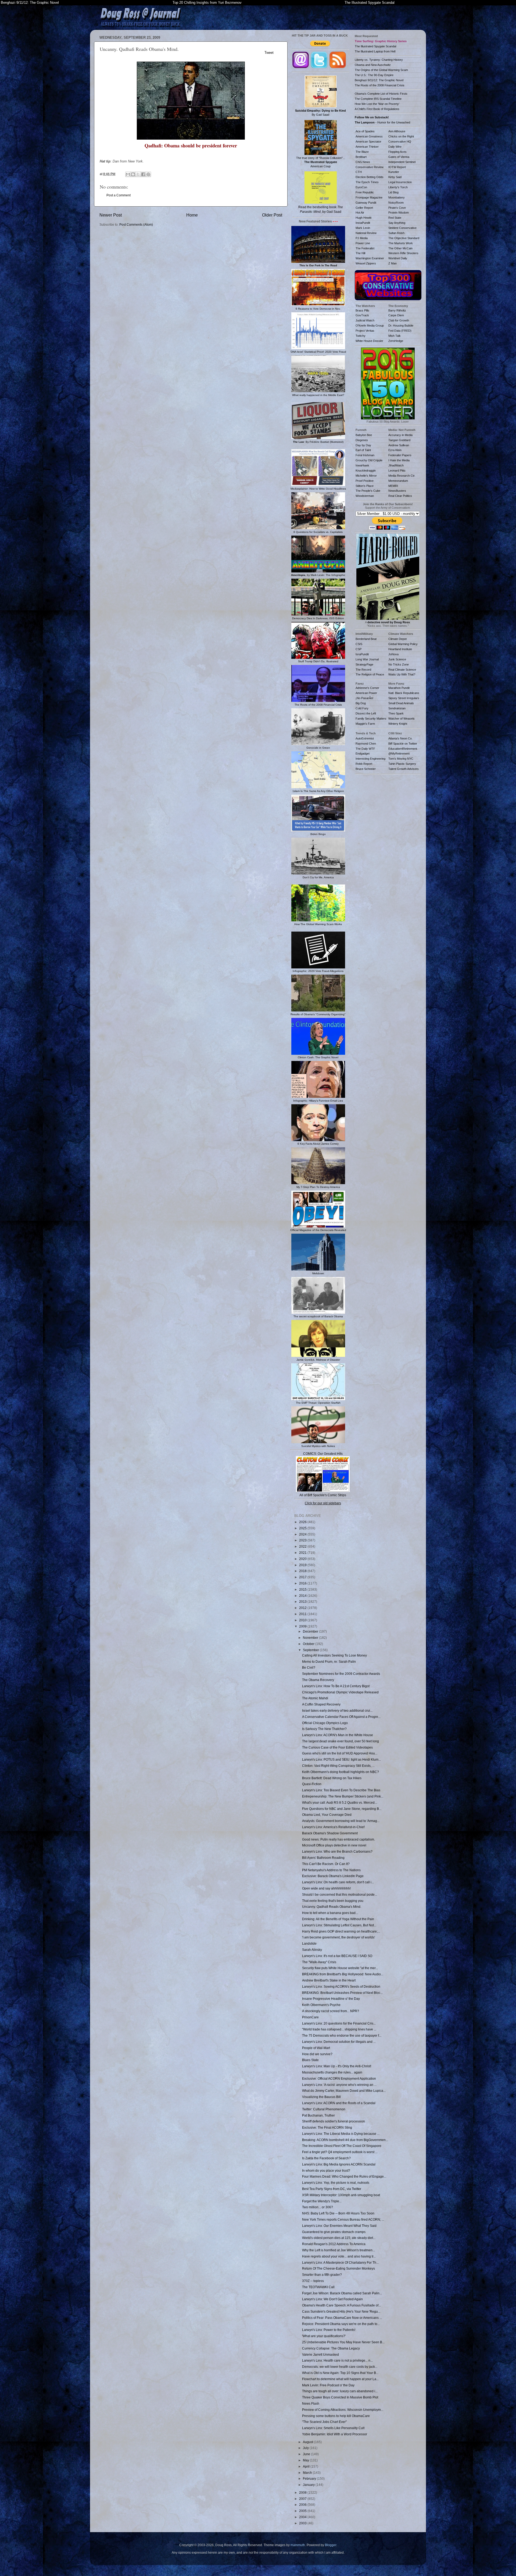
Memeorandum (398, 481)
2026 (303, 1522)
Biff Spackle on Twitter (403, 744)
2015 (303, 1589)
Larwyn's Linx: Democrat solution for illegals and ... (339, 2042)
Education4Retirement (403, 749)
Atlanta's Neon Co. (400, 738)
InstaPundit (363, 223)
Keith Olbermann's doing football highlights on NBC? (341, 1772)
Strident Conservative (402, 228)
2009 (303, 1626)
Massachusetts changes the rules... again (332, 2072)
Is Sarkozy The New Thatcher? (324, 1729)
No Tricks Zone (399, 664)
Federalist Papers (400, 455)
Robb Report (364, 764)
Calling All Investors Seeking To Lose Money (334, 1655)
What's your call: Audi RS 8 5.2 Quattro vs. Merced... (340, 1802)
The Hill (360, 253)
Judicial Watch (365, 320)
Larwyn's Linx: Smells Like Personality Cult (333, 2428)
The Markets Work (401, 243)
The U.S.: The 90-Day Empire (374, 75)
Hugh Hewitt (363, 218)
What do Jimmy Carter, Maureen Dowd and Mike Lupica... (344, 2091)
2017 (303, 1577)
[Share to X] (138, 174)
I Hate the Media (399, 460)
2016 (303, 1583)
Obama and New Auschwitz (373, 65)
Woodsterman (365, 496)
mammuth (298, 2545)
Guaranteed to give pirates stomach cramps (334, 2232)
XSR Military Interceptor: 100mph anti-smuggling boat (341, 2195)
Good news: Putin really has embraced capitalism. (338, 1839)
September (311, 1650)
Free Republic (365, 192)
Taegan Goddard (399, 440)
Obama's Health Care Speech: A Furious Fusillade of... (341, 2305)
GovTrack (362, 315)
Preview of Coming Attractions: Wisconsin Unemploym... (343, 2410)
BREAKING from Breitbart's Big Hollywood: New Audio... (343, 1974)
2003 (303, 2523)
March (308, 2473)
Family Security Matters (371, 719)
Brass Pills (362, 310)
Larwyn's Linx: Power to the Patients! (329, 2330)
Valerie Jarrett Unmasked (320, 2354)
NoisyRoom (396, 203)
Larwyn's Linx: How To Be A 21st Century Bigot (336, 1686)
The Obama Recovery (318, 1680)
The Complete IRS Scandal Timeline (378, 99)
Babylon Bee (364, 435)
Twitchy (361, 336)
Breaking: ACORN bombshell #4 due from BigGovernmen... (345, 2140)
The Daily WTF (365, 749)
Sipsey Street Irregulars (404, 698)
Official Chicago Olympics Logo (325, 1723)
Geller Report (364, 208)
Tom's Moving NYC (401, 759)
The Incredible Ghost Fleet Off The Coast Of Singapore (342, 2146)
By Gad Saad (320, 113)
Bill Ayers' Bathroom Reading (323, 1858)
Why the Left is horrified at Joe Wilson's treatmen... (338, 2250)
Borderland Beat (366, 639)
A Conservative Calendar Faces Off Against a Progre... (341, 1717)
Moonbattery (397, 197)
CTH (359, 172)
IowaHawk (362, 465)
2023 (303, 1540)
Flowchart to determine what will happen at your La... (340, 2379)
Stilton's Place (365, 486)
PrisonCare (310, 2017)
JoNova (393, 654)
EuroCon (361, 187)
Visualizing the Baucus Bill (321, 2097)
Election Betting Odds (370, 177)
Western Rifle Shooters (403, 253)
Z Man (393, 263)
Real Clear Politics (400, 496)
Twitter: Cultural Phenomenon (324, 2109)
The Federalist (365, 248)
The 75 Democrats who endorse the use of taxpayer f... (342, 2035)
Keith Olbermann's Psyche (321, 2005)
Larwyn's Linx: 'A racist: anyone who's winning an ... (339, 2085)
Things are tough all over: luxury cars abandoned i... (340, 2391)
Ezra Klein (395, 450)
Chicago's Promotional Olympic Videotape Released (340, 1692)
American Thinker (367, 147)
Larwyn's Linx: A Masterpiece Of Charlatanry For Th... (340, 2262)
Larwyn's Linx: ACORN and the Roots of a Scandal (339, 2103)
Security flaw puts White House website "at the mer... (340, 1968)
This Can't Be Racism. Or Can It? (326, 1864)
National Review (366, 233)
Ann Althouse (397, 131)
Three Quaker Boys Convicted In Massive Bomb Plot (340, 2397)
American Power (366, 693)
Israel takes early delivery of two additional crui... (337, 1710)
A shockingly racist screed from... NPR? (331, 2011)
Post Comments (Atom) (136, 224)
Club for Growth (399, 320)
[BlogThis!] (133, 174)
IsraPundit (362, 654)
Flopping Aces (397, 152)
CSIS (359, 644)
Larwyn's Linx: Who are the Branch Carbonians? (337, 1851)
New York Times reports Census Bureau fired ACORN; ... (343, 2219)
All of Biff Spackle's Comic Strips (323, 1495)
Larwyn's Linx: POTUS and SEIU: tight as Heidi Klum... (341, 1759)
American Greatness (369, 136)
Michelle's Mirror (366, 476)
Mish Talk (395, 336)
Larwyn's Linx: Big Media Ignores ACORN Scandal (339, 2164)
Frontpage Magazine (369, 197)
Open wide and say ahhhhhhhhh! (326, 1888)
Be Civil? (309, 1667)
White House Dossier (369, 341)
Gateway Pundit (366, 203)
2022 (303, 1546)
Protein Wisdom (399, 213)
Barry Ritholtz (397, 310)
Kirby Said (395, 177)
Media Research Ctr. (402, 476)
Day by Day (363, 445)
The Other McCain (400, 248)
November (311, 1638)
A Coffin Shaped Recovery (321, 1704)
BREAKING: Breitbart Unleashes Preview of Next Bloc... (342, 1993)
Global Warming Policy (403, 644)
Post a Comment (119, 195)
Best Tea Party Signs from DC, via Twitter (332, 2189)
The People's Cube (368, 491)
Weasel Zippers (366, 263)
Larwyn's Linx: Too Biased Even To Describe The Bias (341, 1790)
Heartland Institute (400, 649)
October (309, 1644)
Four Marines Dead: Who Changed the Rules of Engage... (344, 2176)
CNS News (363, 162)
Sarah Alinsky (312, 1950)
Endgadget (363, 753)
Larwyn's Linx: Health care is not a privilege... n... (337, 2360)
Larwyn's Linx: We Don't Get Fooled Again (332, 2299)
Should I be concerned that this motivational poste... (340, 1894)
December (311, 1631)
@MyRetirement (399, 753)
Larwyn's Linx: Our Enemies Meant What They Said (339, 2226)
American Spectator (368, 141)
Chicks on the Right (401, 136)
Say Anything (397, 223)
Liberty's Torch (398, 187)
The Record (363, 670)
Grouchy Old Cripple (369, 460)
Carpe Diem (396, 315)
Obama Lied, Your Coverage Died (327, 1815)
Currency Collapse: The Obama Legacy (331, 2348)
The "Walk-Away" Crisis (319, 1962)
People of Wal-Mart (316, 2048)
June (307, 2454)
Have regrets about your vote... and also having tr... (339, 2256)
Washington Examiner (370, 258)
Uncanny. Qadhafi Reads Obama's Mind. (332, 1907)
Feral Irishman (365, 455)
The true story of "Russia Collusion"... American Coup (321, 162)
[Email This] (128, 174)
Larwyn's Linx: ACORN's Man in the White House (338, 1735)
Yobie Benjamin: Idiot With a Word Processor (335, 2434)
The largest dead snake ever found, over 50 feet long (341, 1741)
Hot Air (360, 213)
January (309, 2485)
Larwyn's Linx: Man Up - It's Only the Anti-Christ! (337, 2066)
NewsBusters (397, 491)
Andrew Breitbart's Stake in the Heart (329, 1980)
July (306, 2448)
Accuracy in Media (400, 435)
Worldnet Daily (398, 258)
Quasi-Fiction (312, 1784)
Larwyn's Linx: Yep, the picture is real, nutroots (336, 2183)
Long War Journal (367, 659)
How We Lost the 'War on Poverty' (377, 104)
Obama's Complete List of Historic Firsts (381, 94)
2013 (303, 1602)
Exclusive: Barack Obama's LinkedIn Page (333, 1876)
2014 (303, 1596)
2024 (303, 1534)
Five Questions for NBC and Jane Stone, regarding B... (342, 1809)
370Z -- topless (313, 2281)
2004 (303, 2517)
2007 (303, 2499)
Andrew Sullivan (399, 445)
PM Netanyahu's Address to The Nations (331, 1870)
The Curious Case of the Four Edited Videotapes (337, 1747)
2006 (303, 2505)
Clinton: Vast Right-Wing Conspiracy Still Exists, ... (338, 1766)
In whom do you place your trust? (326, 2170)
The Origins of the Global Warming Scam (381, 70)
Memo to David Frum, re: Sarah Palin (329, 1662)
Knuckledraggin (366, 470)
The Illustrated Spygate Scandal (370, 3)
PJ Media (362, 238)
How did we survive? (317, 2054)
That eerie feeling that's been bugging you (333, 1901)
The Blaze (362, 152)
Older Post (272, 215)
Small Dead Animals (401, 703)
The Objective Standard (404, 238)
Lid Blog (393, 192)
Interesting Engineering (370, 759)
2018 (303, 1571)
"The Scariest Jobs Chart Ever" (324, 2422)
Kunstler (394, 172)
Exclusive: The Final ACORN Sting (327, 2127)
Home (192, 215)
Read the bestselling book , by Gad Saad (321, 209)
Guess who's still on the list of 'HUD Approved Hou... (340, 1753)
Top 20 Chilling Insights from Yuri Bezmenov (207, 3)
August (308, 2442)
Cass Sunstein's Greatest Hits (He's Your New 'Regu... (341, 2311)
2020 (303, 1559)
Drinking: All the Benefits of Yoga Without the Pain (338, 1919)
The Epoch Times (367, 182)
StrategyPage (364, 664)
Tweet (269, 53)
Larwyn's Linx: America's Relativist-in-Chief (333, 1827)
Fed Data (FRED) (400, 331)
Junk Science (397, 659)
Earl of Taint (363, 450)
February (310, 2478)
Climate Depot (397, 639)
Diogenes (362, 440)
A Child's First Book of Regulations (377, 109)
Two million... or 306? (318, 2207)
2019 (303, 1565)
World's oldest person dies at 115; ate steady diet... (339, 2238)
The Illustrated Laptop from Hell (375, 51)
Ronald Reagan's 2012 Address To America (334, 2244)
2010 (303, 1620)
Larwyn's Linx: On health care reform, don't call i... (338, 1882)
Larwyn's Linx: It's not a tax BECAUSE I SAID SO (337, 1956)
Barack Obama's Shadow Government (330, 1833)
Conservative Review (370, 167)
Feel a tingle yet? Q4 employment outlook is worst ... (340, 2152)
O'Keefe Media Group (370, 325)
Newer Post (111, 215)
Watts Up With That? (402, 674)
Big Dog (361, 703)
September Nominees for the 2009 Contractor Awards (341, 1674)
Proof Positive (365, 481)
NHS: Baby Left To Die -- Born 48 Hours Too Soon (338, 2213)
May (306, 2460)
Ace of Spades (365, 131)
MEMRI (393, 486)
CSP (359, 649)
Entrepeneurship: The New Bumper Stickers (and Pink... (343, 1796)
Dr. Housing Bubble (401, 325)
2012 (303, 1608)
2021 (303, 1553)
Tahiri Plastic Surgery (402, 764)
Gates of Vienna (399, 157)
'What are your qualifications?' (324, 2336)
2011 (303, 1614)
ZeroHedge (396, 341)
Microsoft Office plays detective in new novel (334, 1845)
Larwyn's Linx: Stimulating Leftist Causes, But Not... (339, 1925)
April (307, 2466)
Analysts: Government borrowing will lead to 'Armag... (341, 1821)
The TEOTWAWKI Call (318, 2287)
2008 (303, 2492)
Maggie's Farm (365, 724)
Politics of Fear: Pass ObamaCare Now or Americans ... (342, 2318)
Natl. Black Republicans (404, 693)
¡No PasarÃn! (364, 698)
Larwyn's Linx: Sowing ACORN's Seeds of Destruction (341, 1986)
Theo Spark (396, 713)
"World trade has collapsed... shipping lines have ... (339, 2029)
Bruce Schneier (366, 769)
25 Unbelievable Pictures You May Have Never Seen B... (343, 2342)
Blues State (310, 2060)
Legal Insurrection (400, 182)
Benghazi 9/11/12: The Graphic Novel (30, 3)
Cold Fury (362, 708)
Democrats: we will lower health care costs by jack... (340, 2367)
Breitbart (361, 157)
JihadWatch (396, 465)
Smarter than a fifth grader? (322, 2275)
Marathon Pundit (399, 688)
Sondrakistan (397, 708)
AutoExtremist (365, 738)
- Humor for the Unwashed (382, 122)
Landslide (309, 1943)
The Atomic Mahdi (315, 1698)
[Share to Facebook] (143, 174)
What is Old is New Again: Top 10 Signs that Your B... (340, 2373)
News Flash (311, 2403)
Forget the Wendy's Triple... (322, 2201)
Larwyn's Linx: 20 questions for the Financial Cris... (339, 2023)
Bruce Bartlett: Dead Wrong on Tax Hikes (332, 1778)
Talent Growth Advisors (404, 769)
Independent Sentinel (402, 162)
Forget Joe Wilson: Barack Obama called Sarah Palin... (342, 2293)
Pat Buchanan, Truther (318, 2115)
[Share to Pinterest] (148, 174)
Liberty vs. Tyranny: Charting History (379, 60)
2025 (303, 1528)
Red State (395, 218)
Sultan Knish (396, 233)
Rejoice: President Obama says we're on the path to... (341, 2324)
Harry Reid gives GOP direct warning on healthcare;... (341, 1931)
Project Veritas (365, 331)
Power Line (363, 243)
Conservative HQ (400, 141)
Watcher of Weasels (402, 719)
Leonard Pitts (397, 470)
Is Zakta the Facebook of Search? (326, 2158)
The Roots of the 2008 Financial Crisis (380, 85)
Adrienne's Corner (367, 688)
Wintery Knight (398, 724)
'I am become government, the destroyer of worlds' (338, 1937)
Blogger (331, 2545)
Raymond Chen (366, 744)
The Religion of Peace (370, 674)
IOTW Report (397, 167)
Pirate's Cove (397, 208)
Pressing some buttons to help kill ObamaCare (336, 2416)
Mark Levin (363, 228)
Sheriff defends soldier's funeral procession (334, 2121)
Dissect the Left (366, 713)
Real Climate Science (402, 670)
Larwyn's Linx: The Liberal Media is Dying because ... (341, 2134)
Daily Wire (395, 147)
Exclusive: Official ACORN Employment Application (339, 2078)
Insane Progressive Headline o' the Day (331, 1999)
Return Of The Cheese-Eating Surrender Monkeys (338, 2268)
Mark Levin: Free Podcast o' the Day (328, 2385)
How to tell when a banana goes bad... (330, 1913)
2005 (303, 2511)
